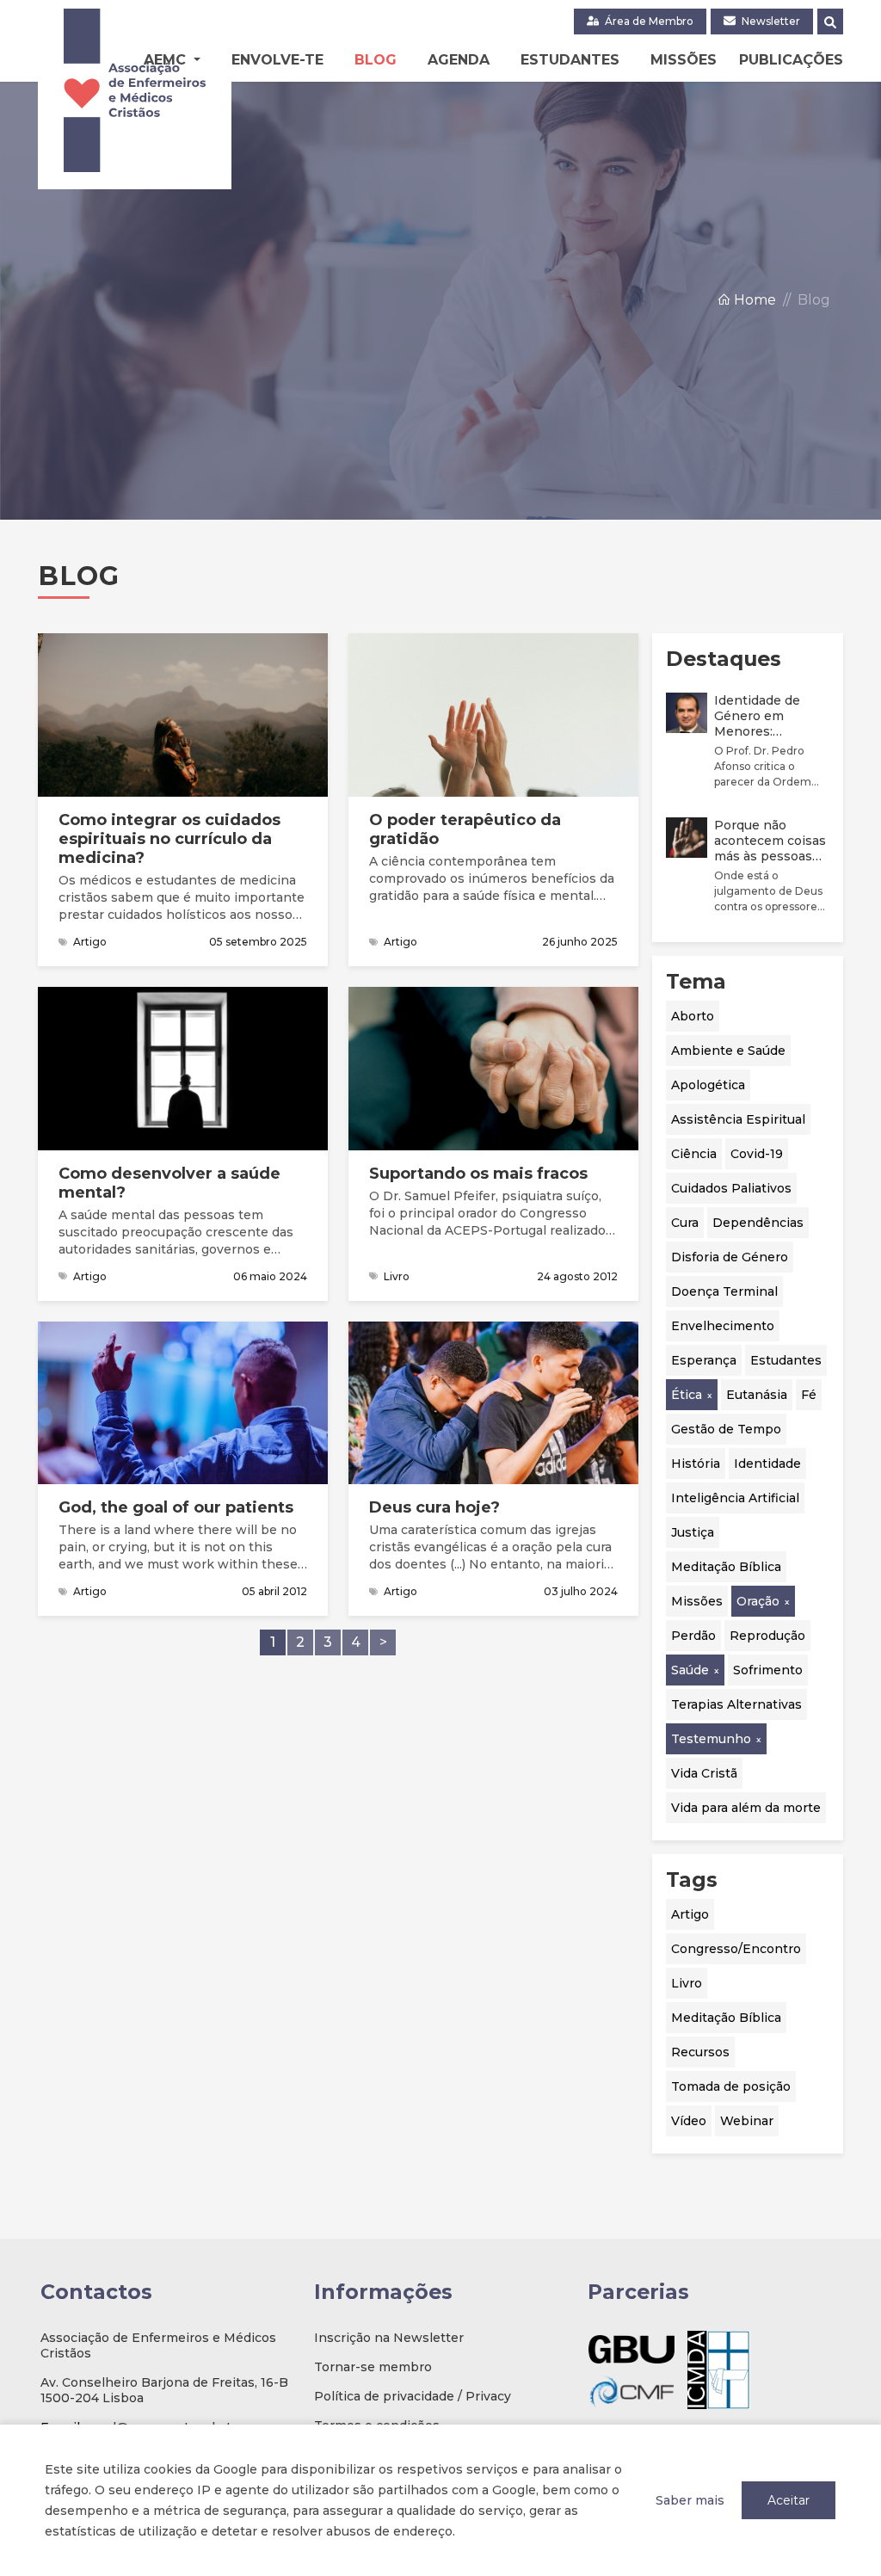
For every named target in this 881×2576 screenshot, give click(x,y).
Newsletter (770, 21)
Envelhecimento (723, 1326)
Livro (687, 1983)
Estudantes (570, 60)
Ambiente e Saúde (728, 1051)
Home (753, 300)
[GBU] (631, 2349)
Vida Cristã (704, 1773)
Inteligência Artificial (735, 1498)
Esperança (704, 1360)
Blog (376, 60)
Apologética (708, 1085)
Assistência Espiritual (738, 1119)
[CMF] (631, 2391)
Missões (684, 60)
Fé (809, 1395)
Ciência (694, 1154)
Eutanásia (757, 1395)
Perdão (693, 1636)
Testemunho (711, 1739)
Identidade (767, 1464)
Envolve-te (277, 60)
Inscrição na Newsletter (389, 2338)
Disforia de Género (730, 1257)
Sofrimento (768, 1670)
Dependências (758, 1223)
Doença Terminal (724, 1291)
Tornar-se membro (373, 2367)
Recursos (700, 2052)
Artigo (690, 1914)
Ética (687, 1395)
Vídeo (689, 2121)
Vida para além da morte (746, 1808)
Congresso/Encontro (736, 1949)
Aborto (693, 1016)
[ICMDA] (719, 2370)
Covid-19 (757, 1154)
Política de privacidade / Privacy (413, 2396)
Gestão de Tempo (726, 1429)
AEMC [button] (167, 60)
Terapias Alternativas (736, 1704)
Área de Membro (648, 21)
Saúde (690, 1670)
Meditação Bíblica (726, 1567)
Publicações (791, 60)
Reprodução (767, 1636)
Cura (685, 1223)
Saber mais (690, 2500)
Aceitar (789, 2500)
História (696, 1464)
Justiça (693, 1532)
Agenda (459, 60)
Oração (758, 1601)
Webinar (747, 2121)
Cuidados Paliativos (731, 1188)
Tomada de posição (731, 2086)
